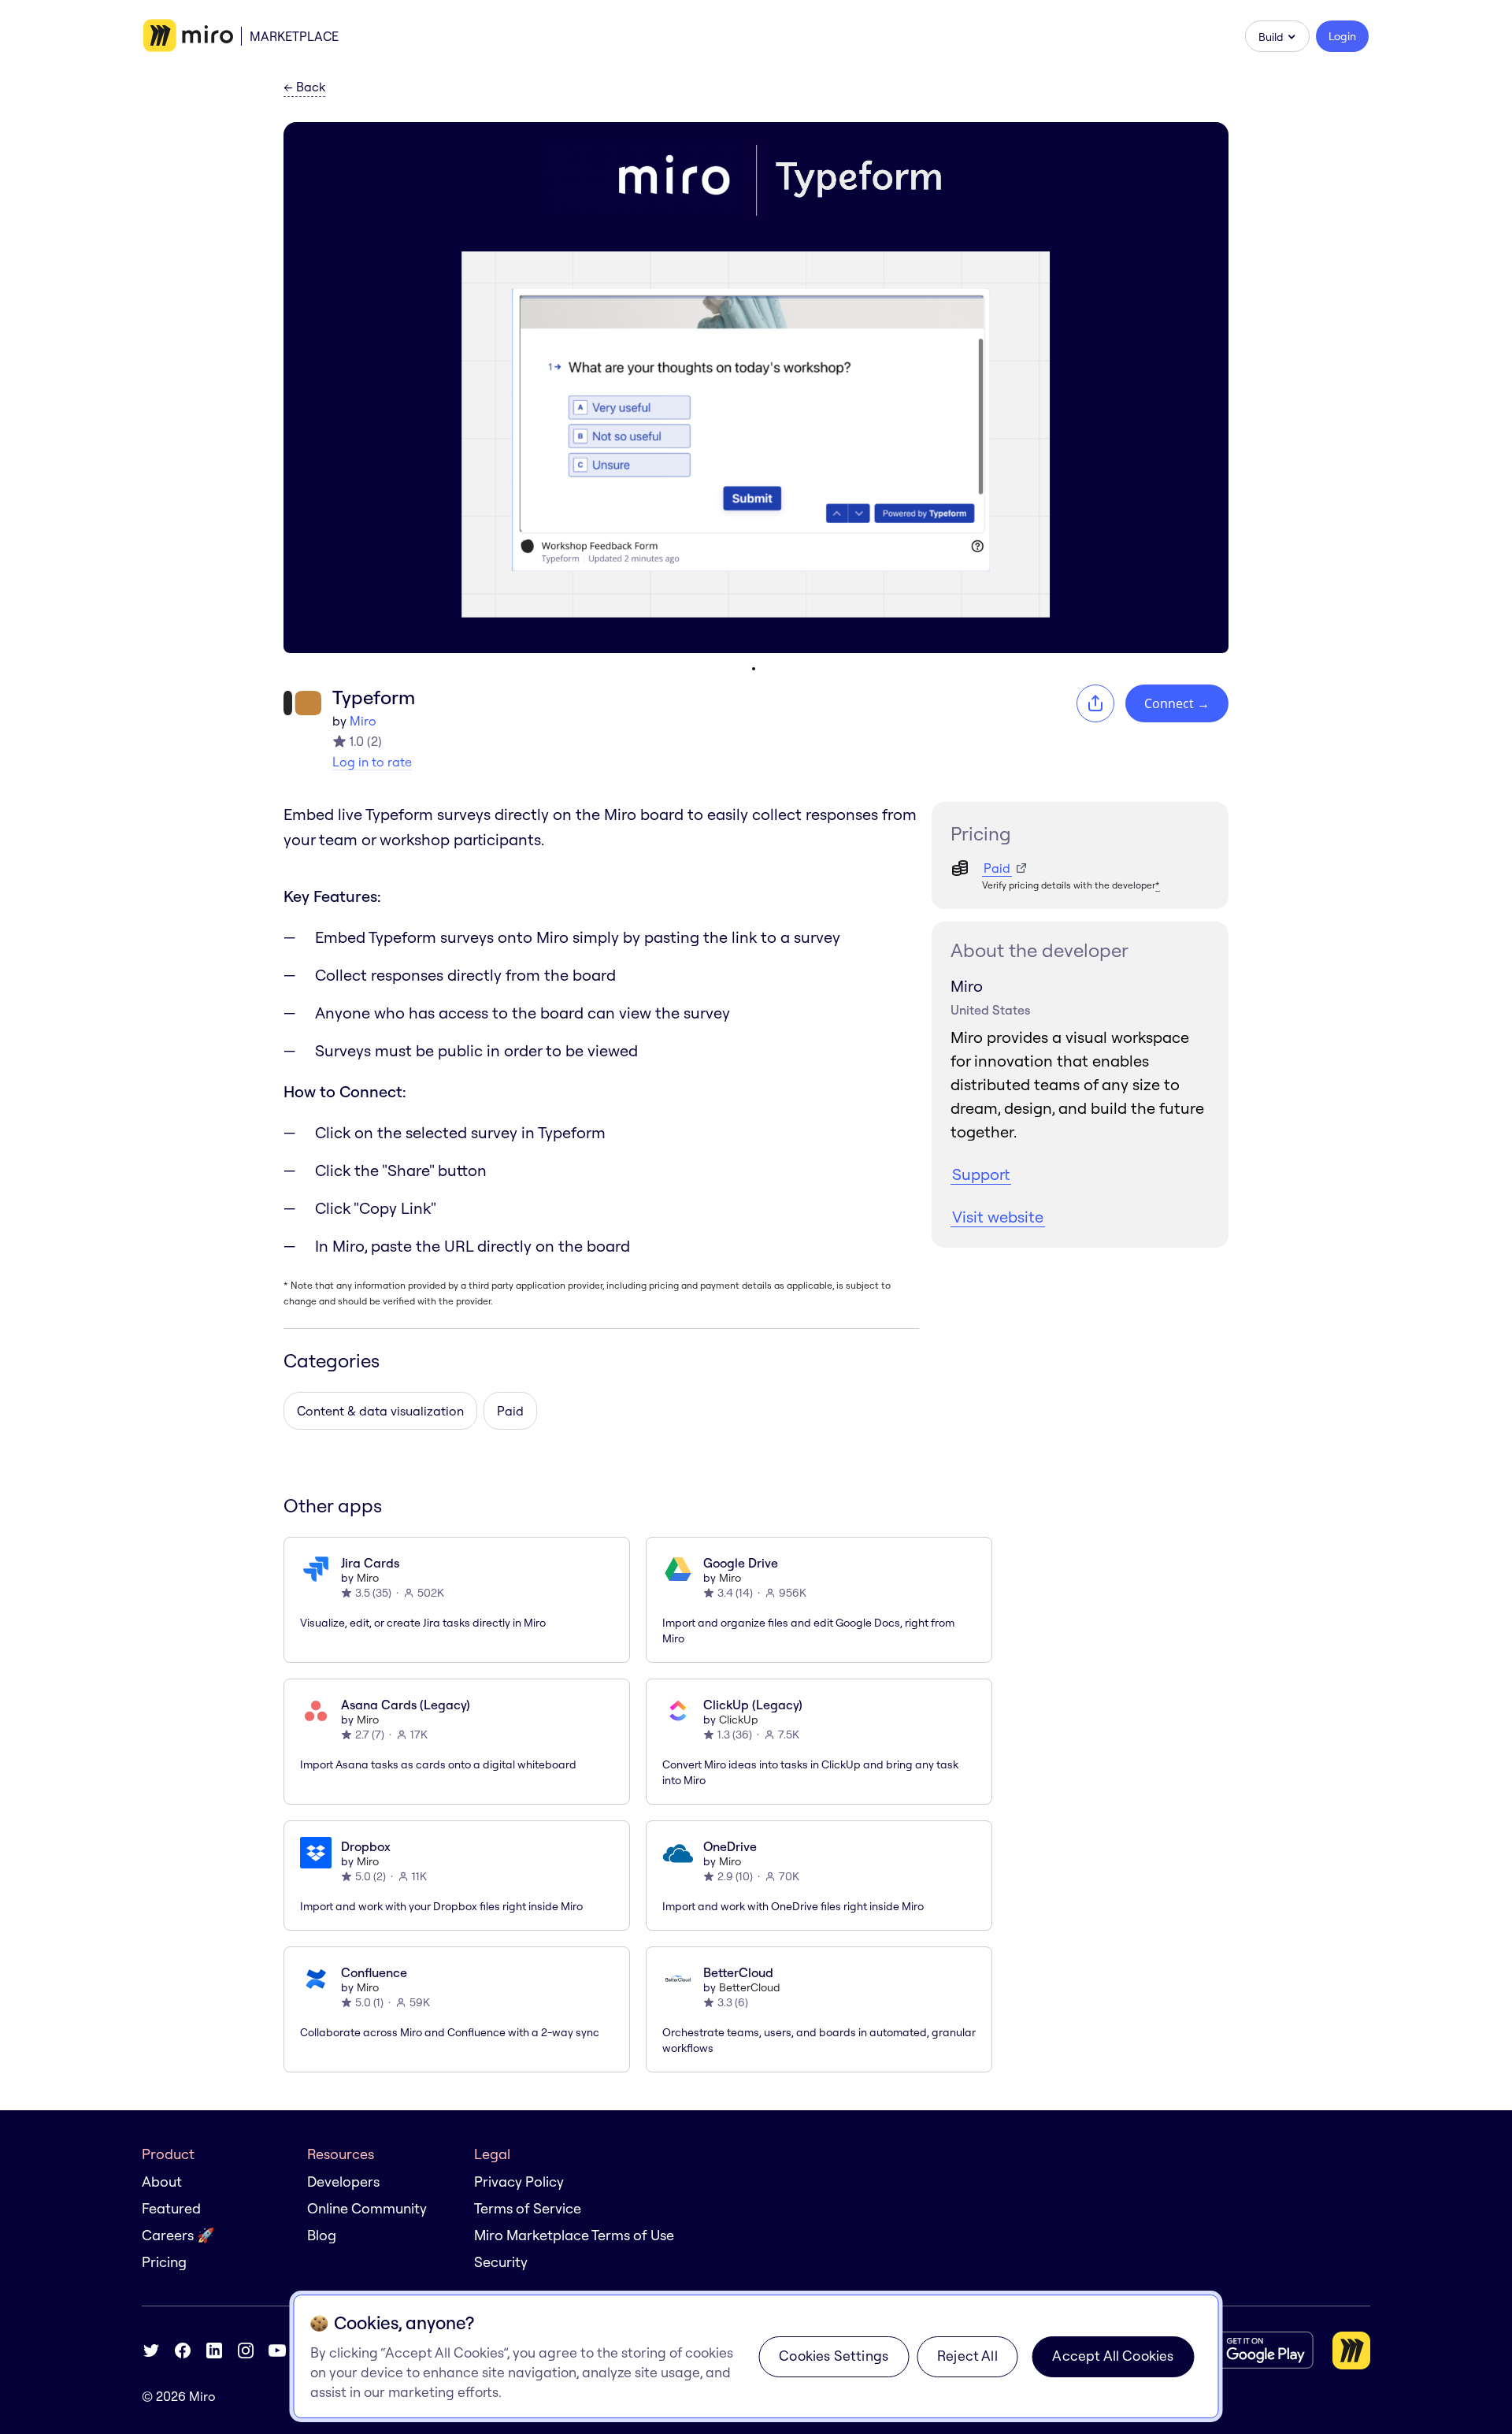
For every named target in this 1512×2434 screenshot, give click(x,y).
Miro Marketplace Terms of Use (574, 2235)
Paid (510, 1411)
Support (981, 1174)
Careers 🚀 (178, 2235)
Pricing (164, 2262)
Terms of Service (528, 2208)
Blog (322, 2235)
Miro (363, 721)
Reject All (967, 2356)
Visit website (998, 1217)
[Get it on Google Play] (1251, 2350)
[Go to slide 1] (754, 669)
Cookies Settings (834, 2356)
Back (304, 87)
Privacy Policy (519, 2182)
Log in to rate (372, 762)
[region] (756, 2356)
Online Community (367, 2208)
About (162, 2182)
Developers (343, 2182)
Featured (171, 2208)
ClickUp (739, 1720)
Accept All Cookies (1113, 2356)
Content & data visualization (380, 1411)
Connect (1177, 703)
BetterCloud (750, 1987)
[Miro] (188, 36)
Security (501, 2262)
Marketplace (294, 36)
